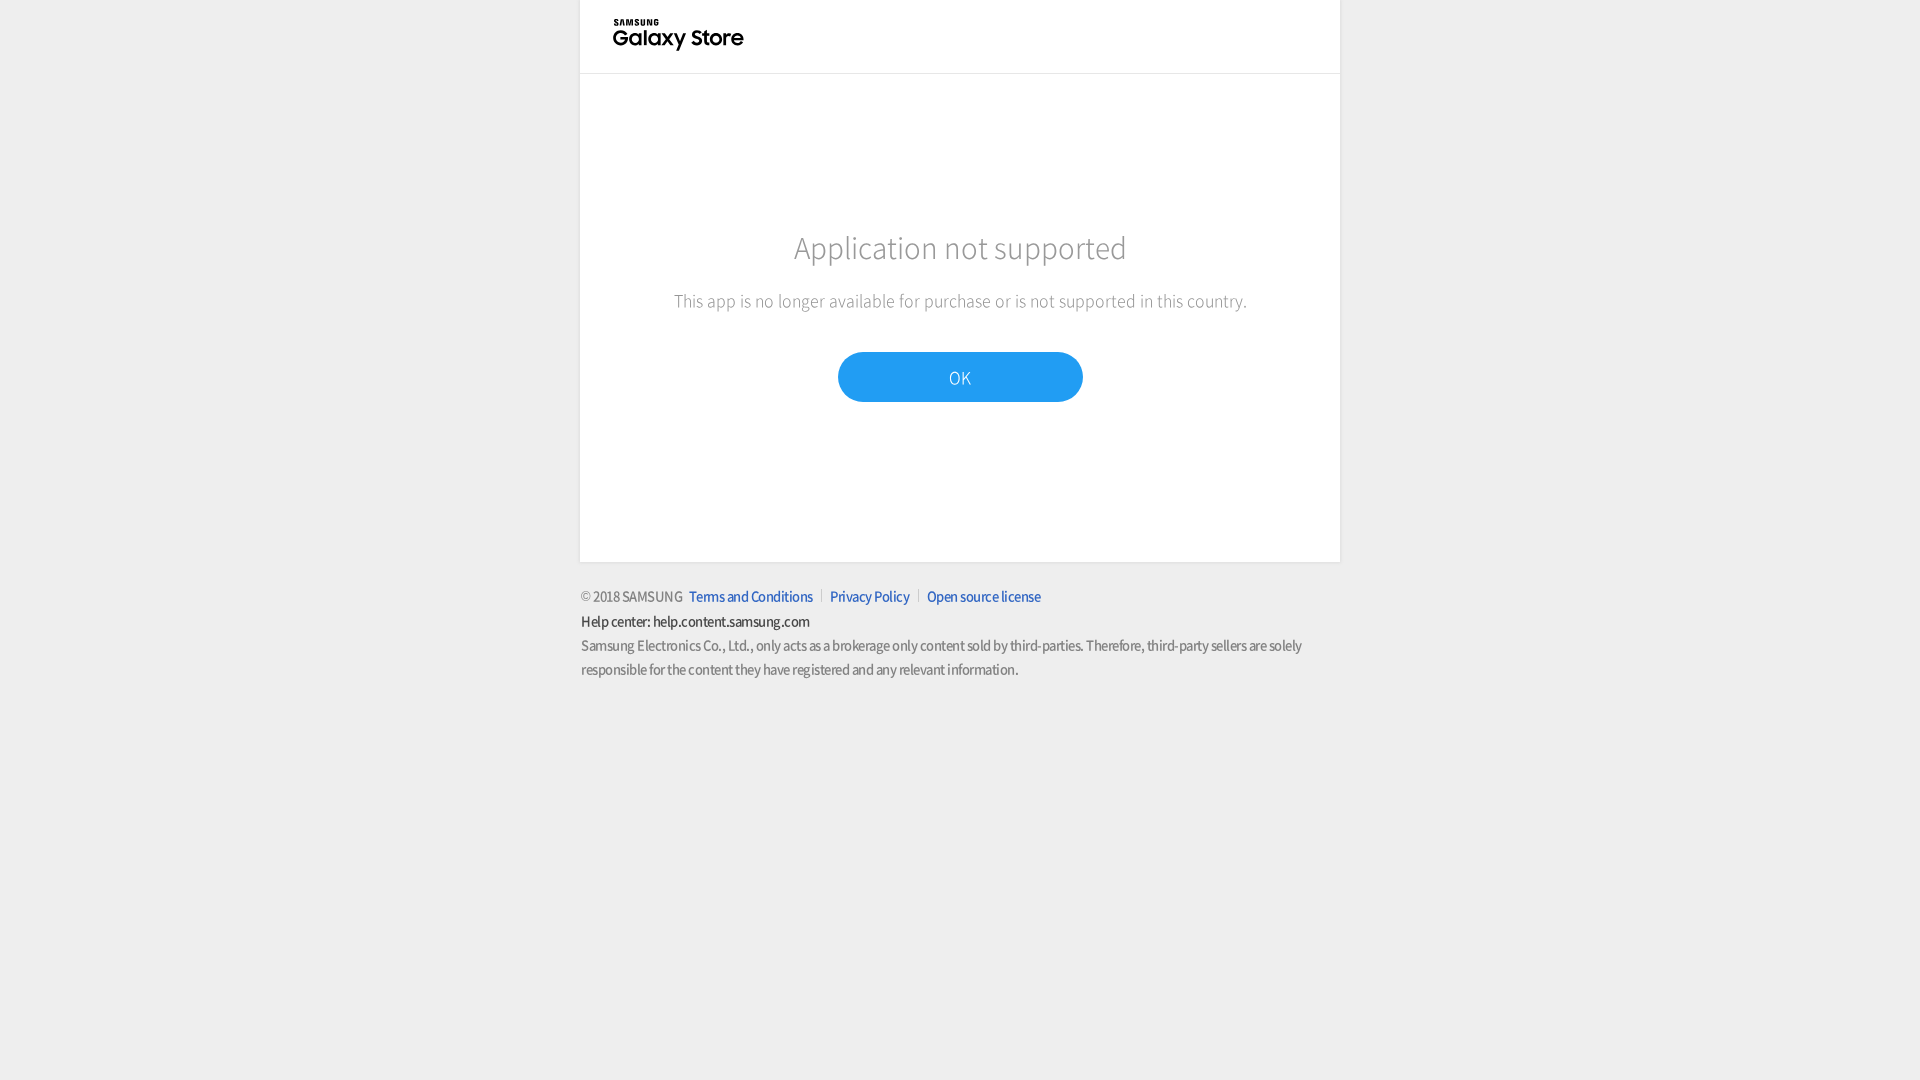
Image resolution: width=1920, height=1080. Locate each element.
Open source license (984, 595)
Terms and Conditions (751, 595)
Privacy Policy (869, 595)
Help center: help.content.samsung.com (695, 620)
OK (960, 377)
